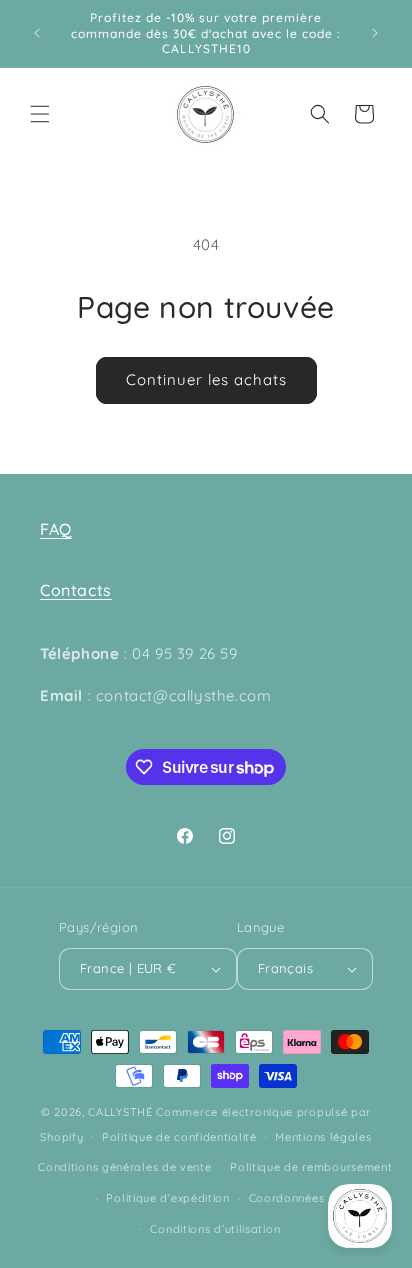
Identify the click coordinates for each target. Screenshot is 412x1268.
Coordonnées (287, 1198)
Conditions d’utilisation (215, 1229)
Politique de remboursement (311, 1167)
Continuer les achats (206, 379)
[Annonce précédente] (37, 33)
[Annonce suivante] (375, 33)
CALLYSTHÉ (122, 1112)
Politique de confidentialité (179, 1137)
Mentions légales (323, 1137)
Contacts (76, 590)
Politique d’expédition (167, 1198)
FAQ (56, 529)
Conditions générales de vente (124, 1167)
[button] (40, 114)
